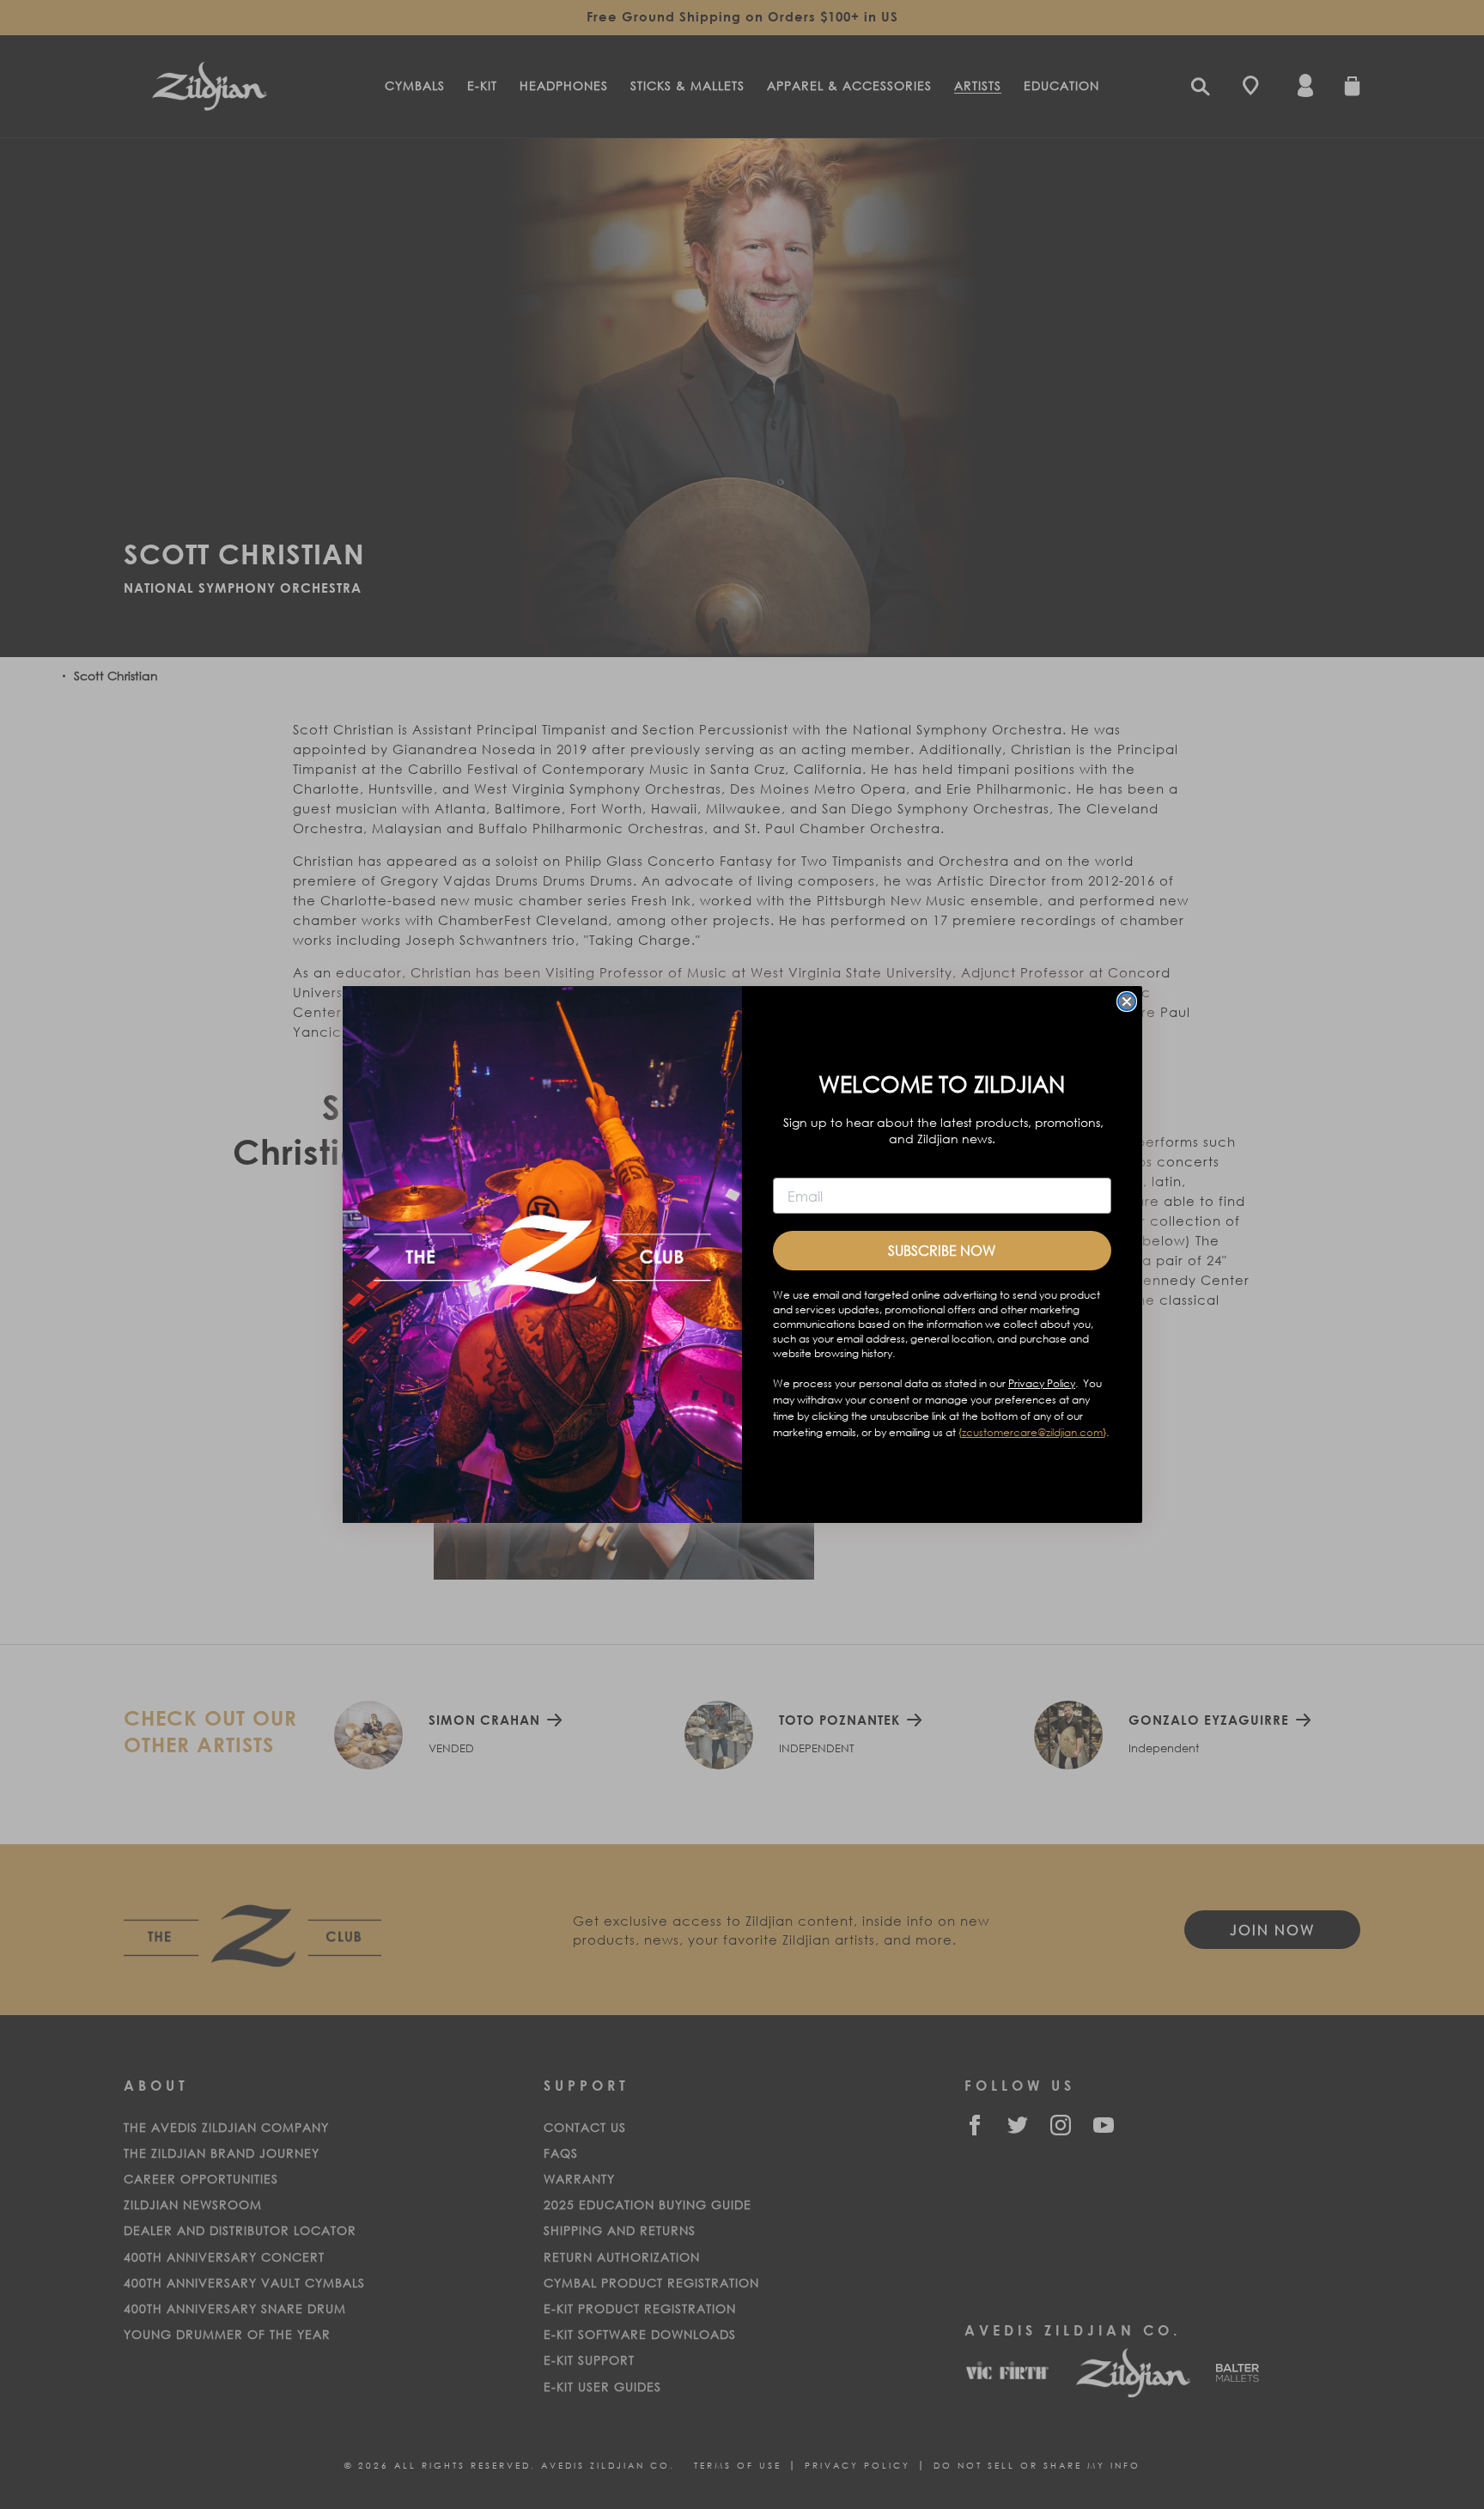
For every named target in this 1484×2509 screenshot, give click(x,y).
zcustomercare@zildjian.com (1032, 1432)
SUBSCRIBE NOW (942, 1250)
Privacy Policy (1042, 1383)
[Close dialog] (1127, 1002)
